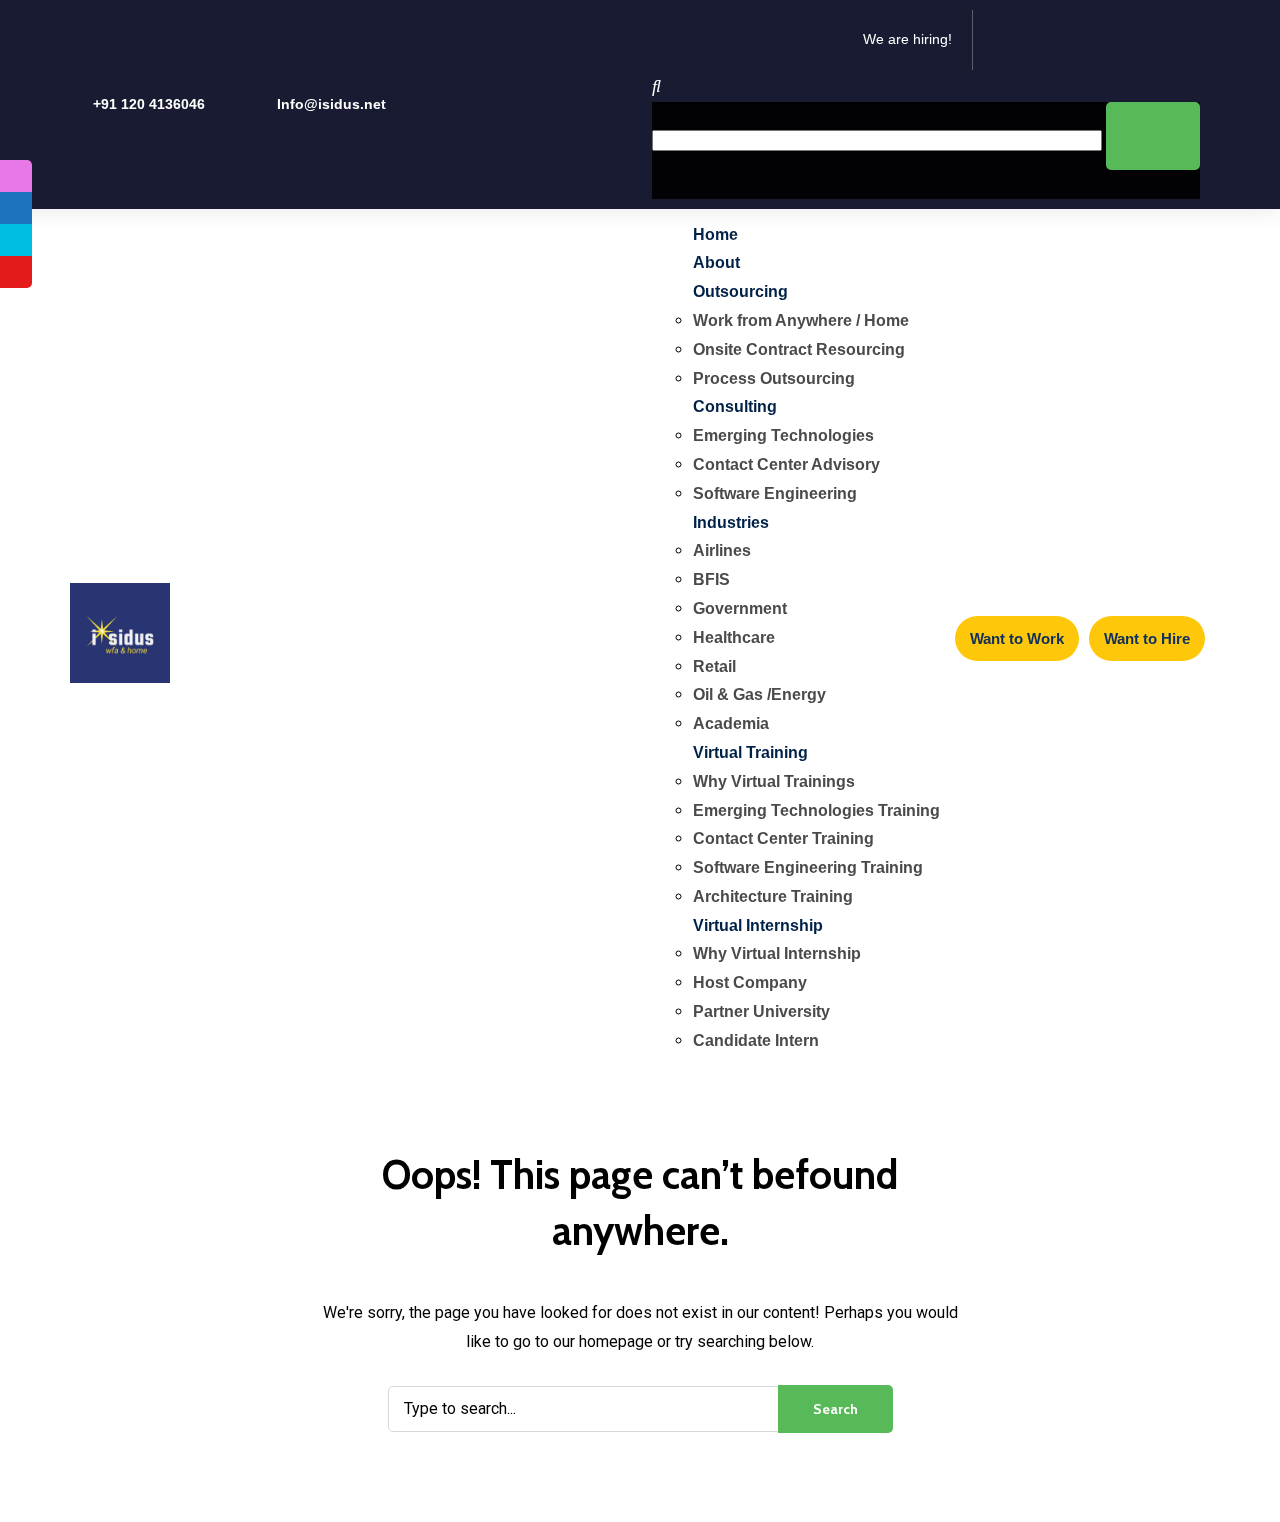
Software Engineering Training (808, 867)
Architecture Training (773, 896)
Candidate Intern (756, 1040)
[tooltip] (16, 176)
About (716, 262)
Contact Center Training (783, 838)
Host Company (750, 982)
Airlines (722, 550)
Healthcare (734, 637)
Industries (731, 522)
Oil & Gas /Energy (759, 694)
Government (740, 608)
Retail (714, 666)
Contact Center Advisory (786, 464)
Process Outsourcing (774, 378)
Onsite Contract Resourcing (799, 349)
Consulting (735, 406)
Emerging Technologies (783, 435)
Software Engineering (775, 493)
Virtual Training (750, 752)
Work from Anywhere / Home (801, 320)
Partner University (761, 1011)
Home (715, 234)
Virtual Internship (758, 925)
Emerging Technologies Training (816, 810)
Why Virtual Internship (777, 953)
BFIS (711, 579)
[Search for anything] (1153, 136)
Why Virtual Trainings (774, 781)
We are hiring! (907, 39)
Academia (731, 723)
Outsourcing (740, 291)
